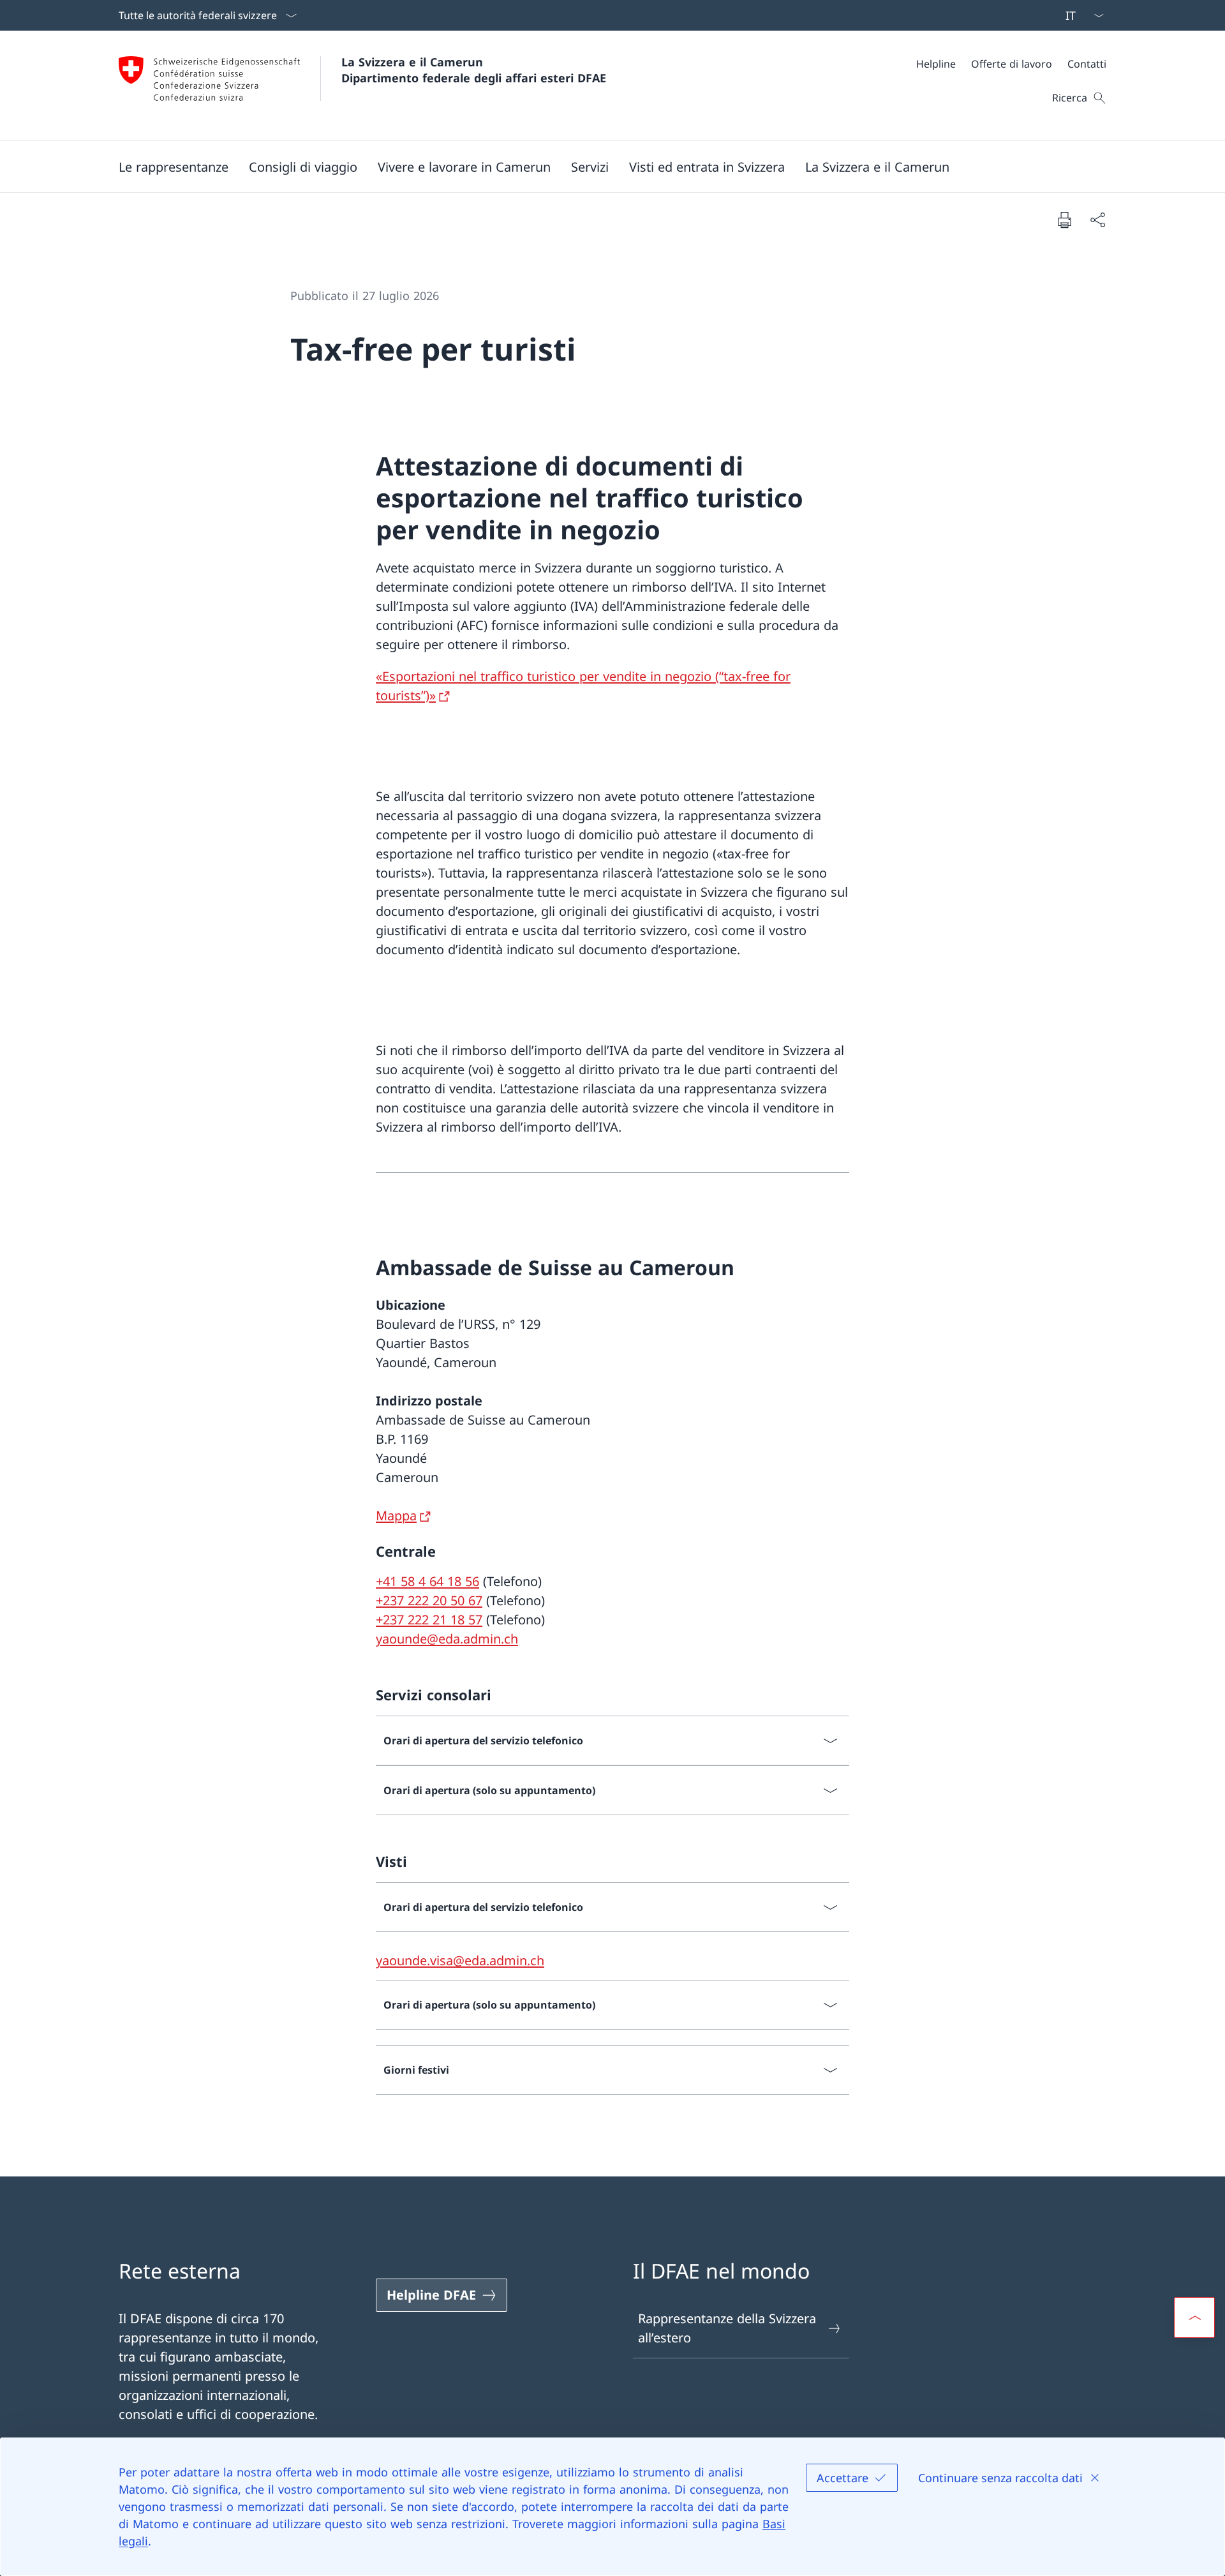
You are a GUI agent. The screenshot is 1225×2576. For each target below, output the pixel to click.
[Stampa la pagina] (1064, 220)
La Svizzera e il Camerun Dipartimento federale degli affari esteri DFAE (474, 70)
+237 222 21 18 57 (429, 1620)
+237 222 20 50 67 (429, 1600)
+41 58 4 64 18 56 (427, 1581)
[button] (174, 167)
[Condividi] (1097, 220)
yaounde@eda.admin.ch (447, 1639)
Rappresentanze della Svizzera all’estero (727, 2328)
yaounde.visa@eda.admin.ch (460, 1960)
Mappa (396, 1516)
